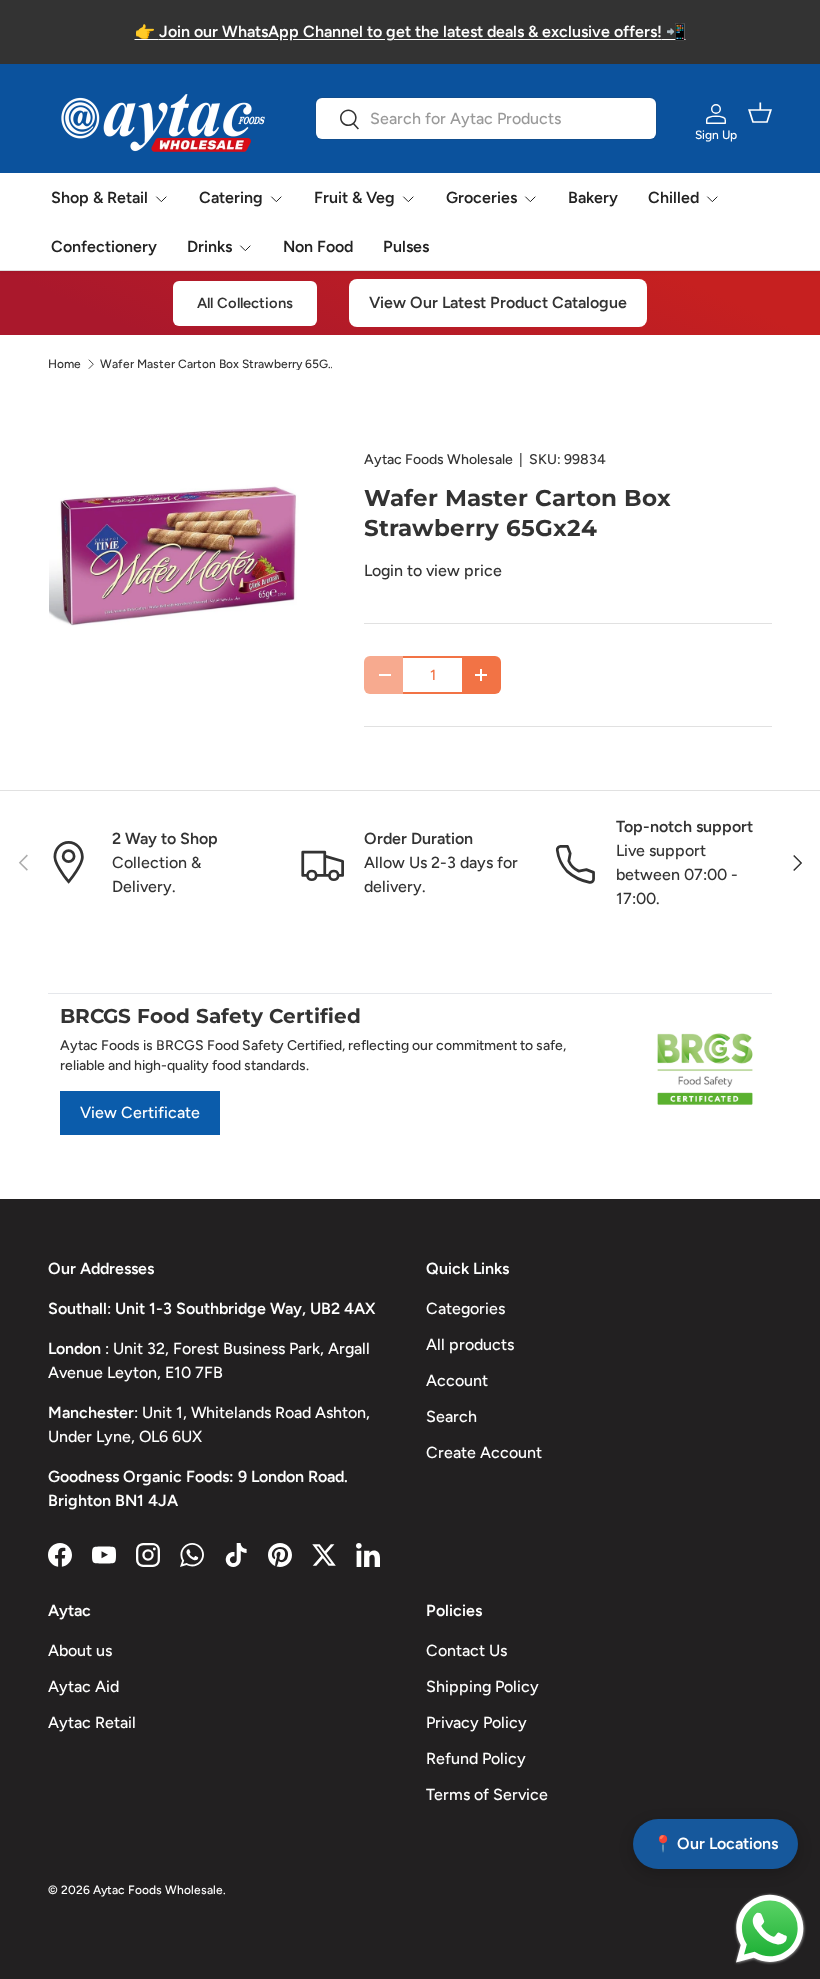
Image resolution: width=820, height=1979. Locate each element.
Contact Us (466, 1650)
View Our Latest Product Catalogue (498, 302)
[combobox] (485, 118)
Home (64, 364)
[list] (174, 559)
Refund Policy (476, 1758)
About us (80, 1650)
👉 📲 (410, 31)
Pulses (406, 246)
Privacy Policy (476, 1722)
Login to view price (433, 570)
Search (451, 1416)
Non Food (318, 246)
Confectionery (104, 246)
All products (470, 1344)
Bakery (593, 197)
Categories (465, 1308)
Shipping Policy (482, 1686)
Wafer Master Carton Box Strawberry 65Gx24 (220, 364)
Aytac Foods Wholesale (438, 459)
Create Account (484, 1452)
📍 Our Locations (715, 1843)
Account (457, 1380)
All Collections (245, 303)
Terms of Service (487, 1794)
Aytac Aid (83, 1686)
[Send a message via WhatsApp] (770, 1929)
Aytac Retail (92, 1722)
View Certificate (140, 1112)
